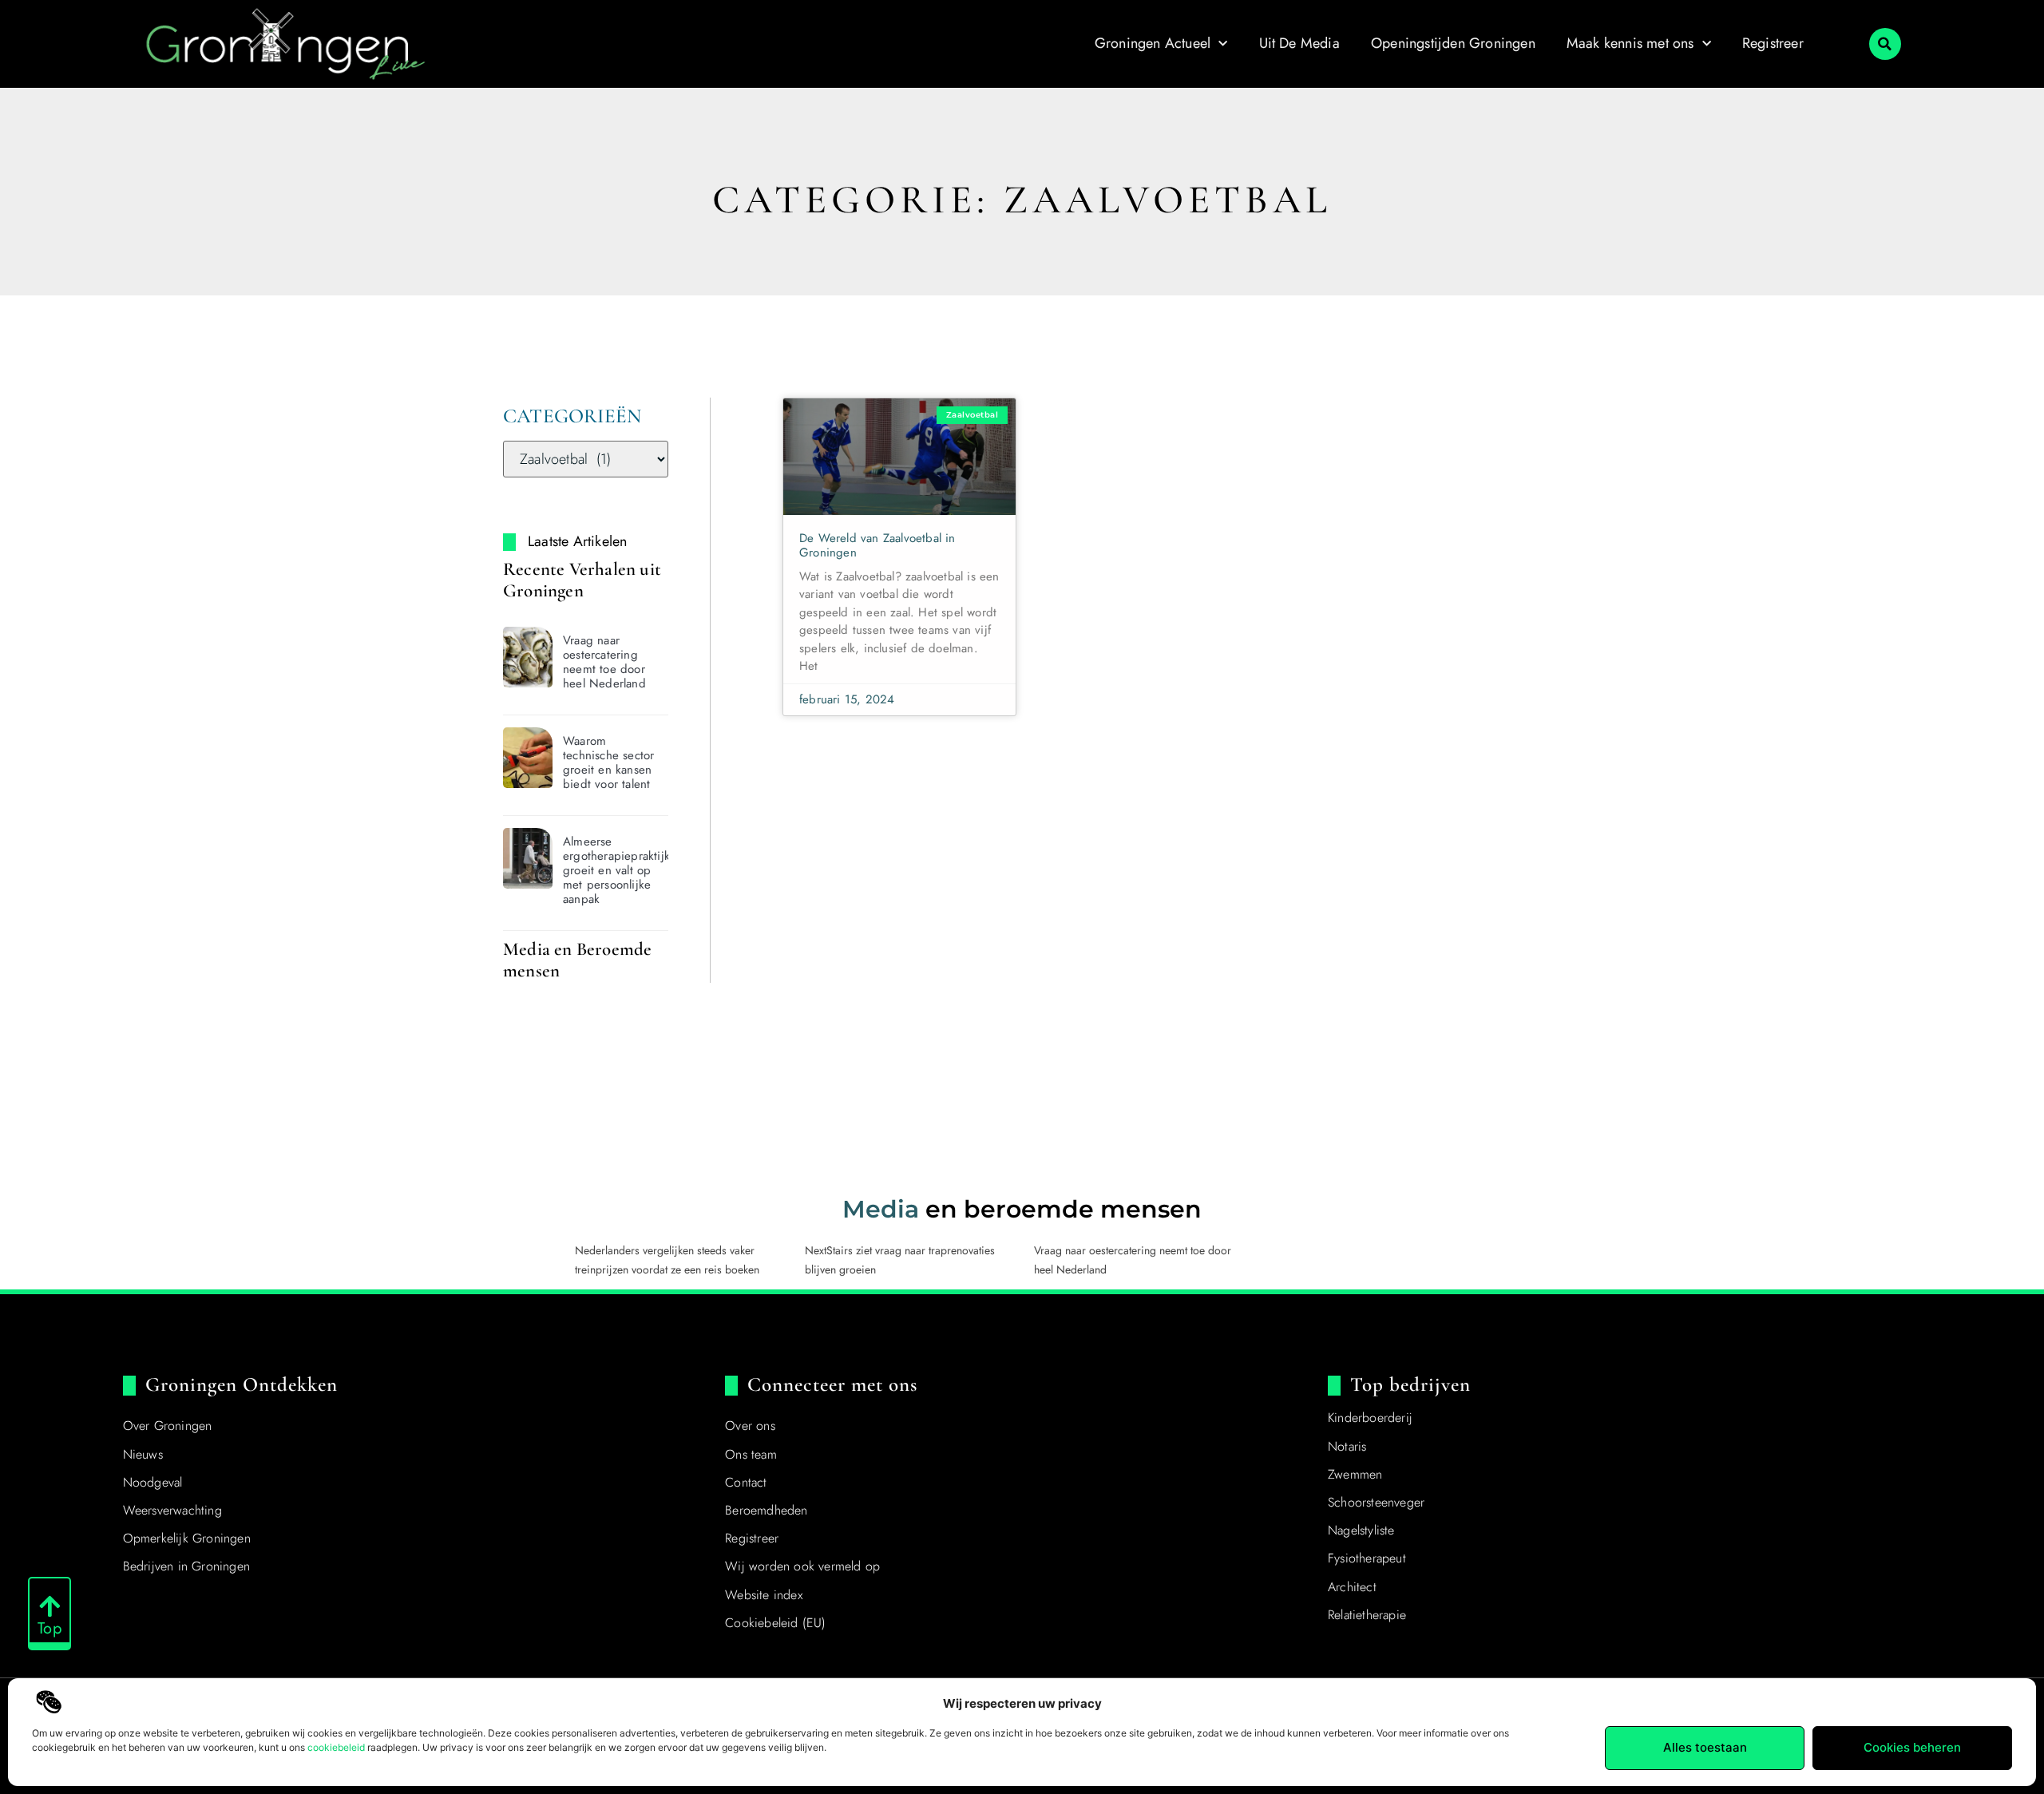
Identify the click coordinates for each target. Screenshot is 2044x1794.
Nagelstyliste (1361, 1530)
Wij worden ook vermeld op (802, 1566)
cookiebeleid (336, 1747)
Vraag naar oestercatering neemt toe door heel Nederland (604, 662)
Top (50, 1628)
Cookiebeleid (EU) (775, 1623)
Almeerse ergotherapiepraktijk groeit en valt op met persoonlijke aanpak (616, 870)
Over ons (750, 1426)
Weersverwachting (172, 1510)
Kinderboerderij (1370, 1418)
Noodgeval (153, 1482)
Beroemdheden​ (766, 1510)
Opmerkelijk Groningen (187, 1538)
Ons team (751, 1454)
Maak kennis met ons (1630, 43)
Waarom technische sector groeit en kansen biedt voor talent (608, 762)
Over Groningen (168, 1426)
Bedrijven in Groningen (186, 1566)
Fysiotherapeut (1367, 1558)
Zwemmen (1355, 1474)
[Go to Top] (50, 1606)
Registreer (1773, 43)
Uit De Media (1299, 43)
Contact (746, 1482)
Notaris (1347, 1446)
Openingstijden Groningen (1453, 43)
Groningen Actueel (1153, 43)
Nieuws (143, 1454)
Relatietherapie (1367, 1615)
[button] (1885, 44)
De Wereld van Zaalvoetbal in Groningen (877, 545)
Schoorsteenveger (1376, 1502)
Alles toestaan (1705, 1747)
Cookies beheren (1912, 1747)
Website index (764, 1595)
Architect (1352, 1587)
